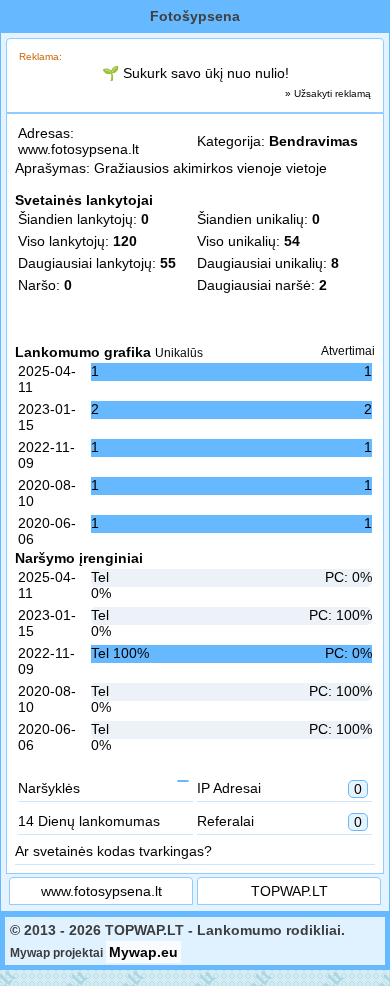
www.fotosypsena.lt (78, 149)
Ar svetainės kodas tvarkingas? (113, 851)
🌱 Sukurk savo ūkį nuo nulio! (195, 73)
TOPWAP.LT (289, 891)
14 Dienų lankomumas (89, 821)
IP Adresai (279, 788)
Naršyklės (49, 788)
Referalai (279, 821)
